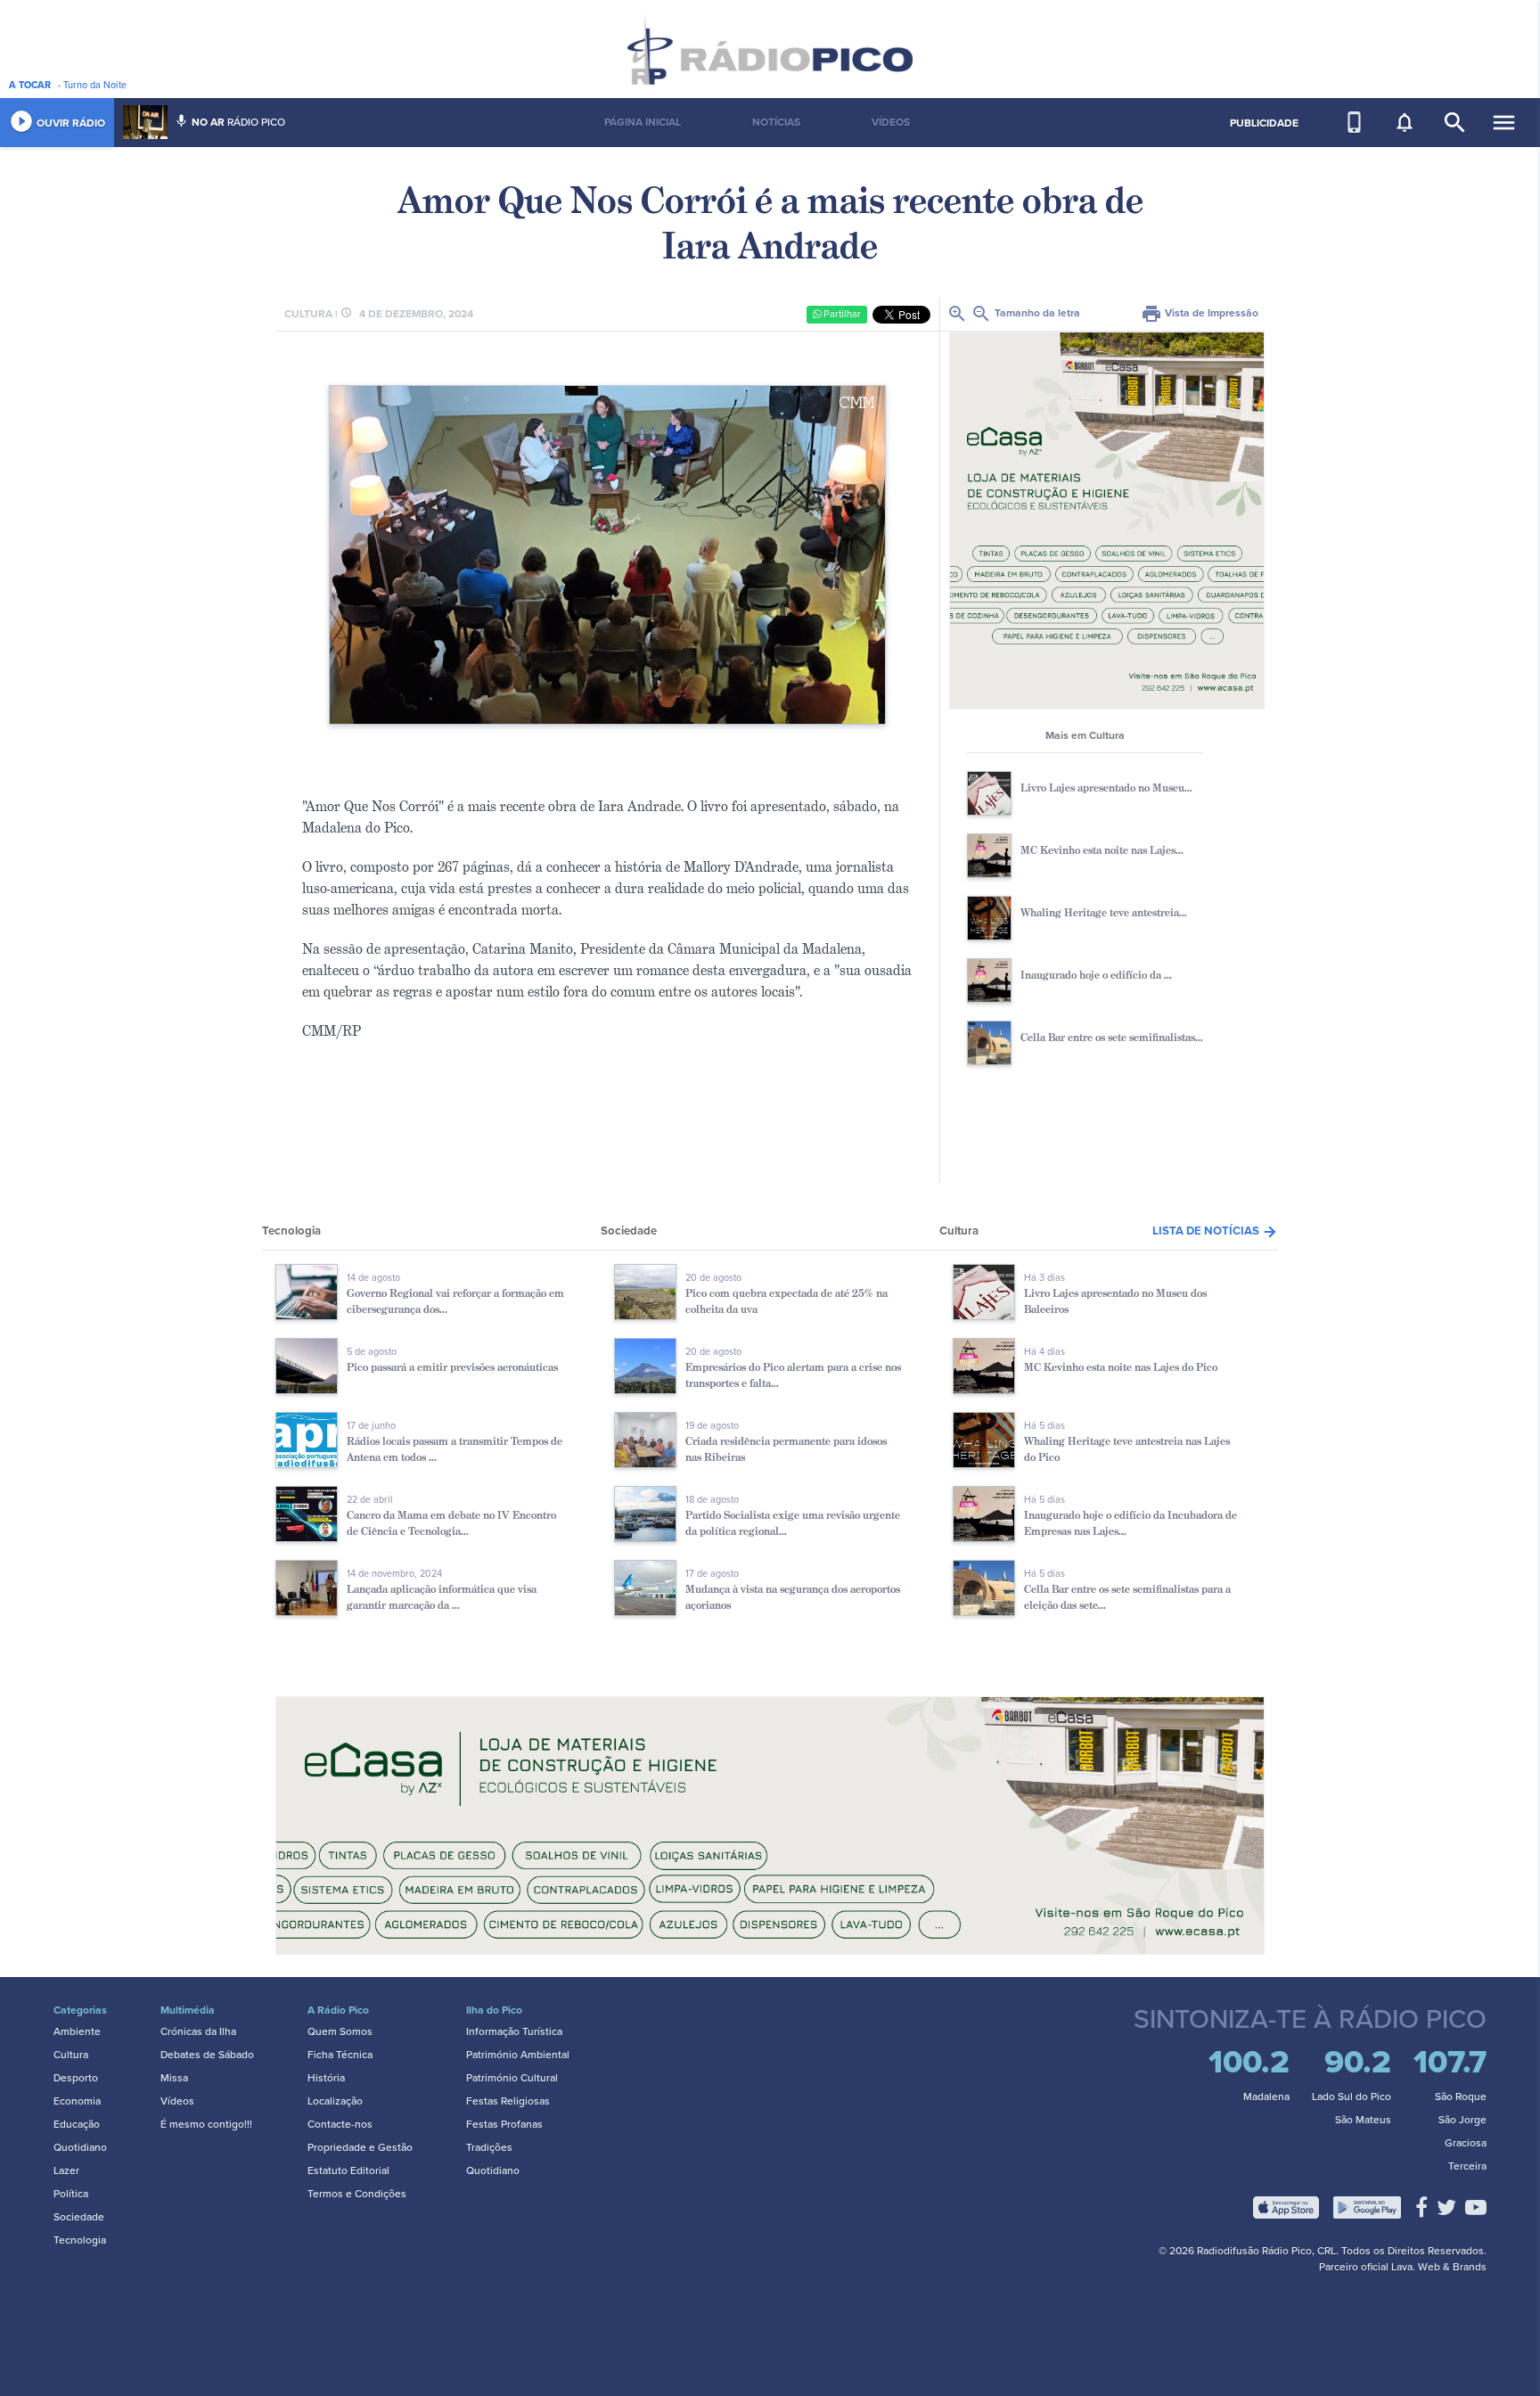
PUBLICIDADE (1264, 123)
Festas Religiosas (508, 2101)
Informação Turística (514, 2031)
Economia (77, 2101)
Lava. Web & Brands (1439, 2267)
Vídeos (177, 2101)
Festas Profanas (504, 2124)
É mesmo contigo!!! (206, 2124)
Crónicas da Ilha (198, 2031)
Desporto (76, 2078)
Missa (174, 2078)
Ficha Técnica (340, 2055)
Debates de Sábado (207, 2055)
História (326, 2078)
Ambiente (77, 2031)
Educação (77, 2124)
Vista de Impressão (1200, 313)
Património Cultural (512, 2078)
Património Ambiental (518, 2055)
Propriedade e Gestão (360, 2147)
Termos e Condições (357, 2194)
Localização (335, 2101)
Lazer (66, 2170)
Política (71, 2194)
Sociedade (79, 2217)
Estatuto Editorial (348, 2170)
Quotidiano (80, 2147)
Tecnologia (80, 2240)
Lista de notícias (1215, 1231)
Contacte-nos (340, 2124)
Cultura (71, 2055)
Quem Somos (340, 2031)
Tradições (489, 2147)
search (1455, 123)
